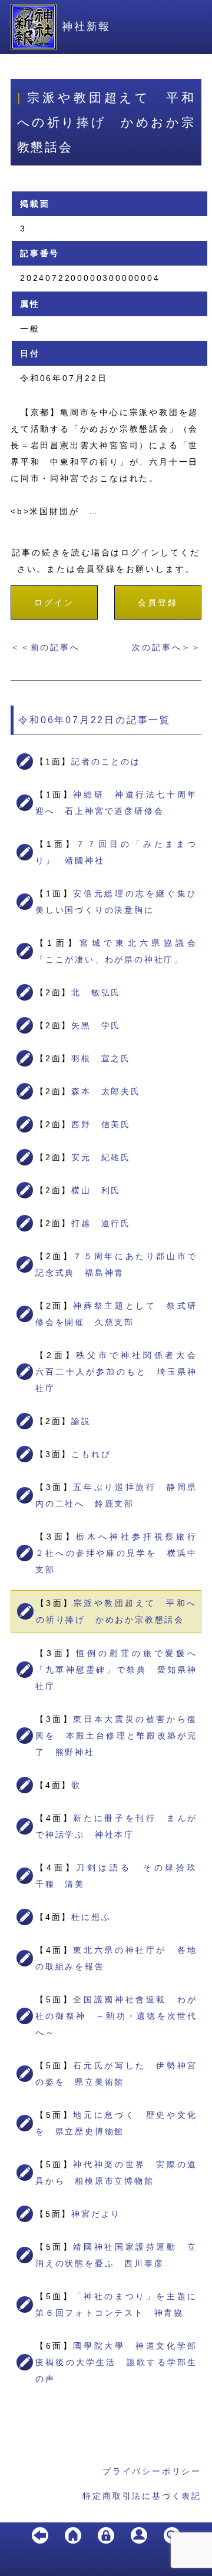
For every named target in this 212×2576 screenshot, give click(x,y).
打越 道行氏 (101, 1223)
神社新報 (86, 27)
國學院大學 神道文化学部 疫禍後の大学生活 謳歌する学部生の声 (121, 2362)
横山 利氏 (96, 1190)
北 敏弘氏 (96, 992)
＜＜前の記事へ (45, 647)
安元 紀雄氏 (101, 1157)
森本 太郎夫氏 (106, 1091)
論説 (81, 1421)
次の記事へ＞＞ (167, 647)
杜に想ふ (91, 1917)
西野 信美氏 (101, 1124)
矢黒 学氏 (96, 1025)
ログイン (54, 602)
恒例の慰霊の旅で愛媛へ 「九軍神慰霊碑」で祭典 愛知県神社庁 (121, 1670)
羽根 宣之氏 (101, 1058)
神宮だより (96, 2214)
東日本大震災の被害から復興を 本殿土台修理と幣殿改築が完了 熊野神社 (116, 1736)
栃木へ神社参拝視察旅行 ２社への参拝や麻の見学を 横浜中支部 (121, 1553)
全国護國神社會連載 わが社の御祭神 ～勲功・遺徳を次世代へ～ (116, 2016)
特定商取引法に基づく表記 (142, 2496)
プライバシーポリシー (152, 2471)
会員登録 (158, 602)
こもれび (91, 1454)
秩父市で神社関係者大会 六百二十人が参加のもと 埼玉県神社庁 (121, 1372)
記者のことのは (106, 761)
